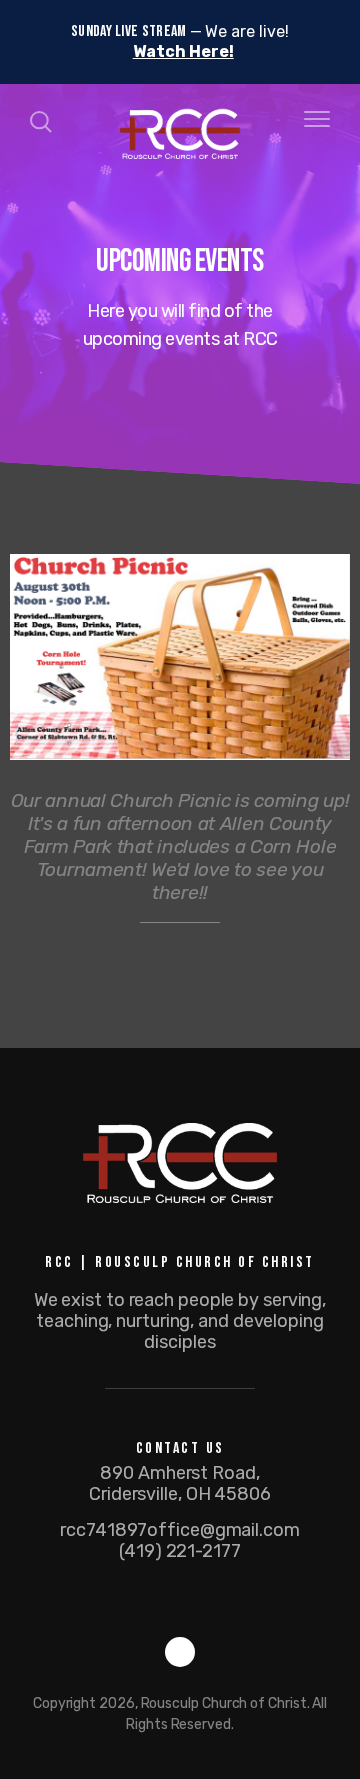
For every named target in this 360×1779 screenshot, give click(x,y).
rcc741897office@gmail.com (180, 1530)
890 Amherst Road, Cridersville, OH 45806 (180, 1483)
